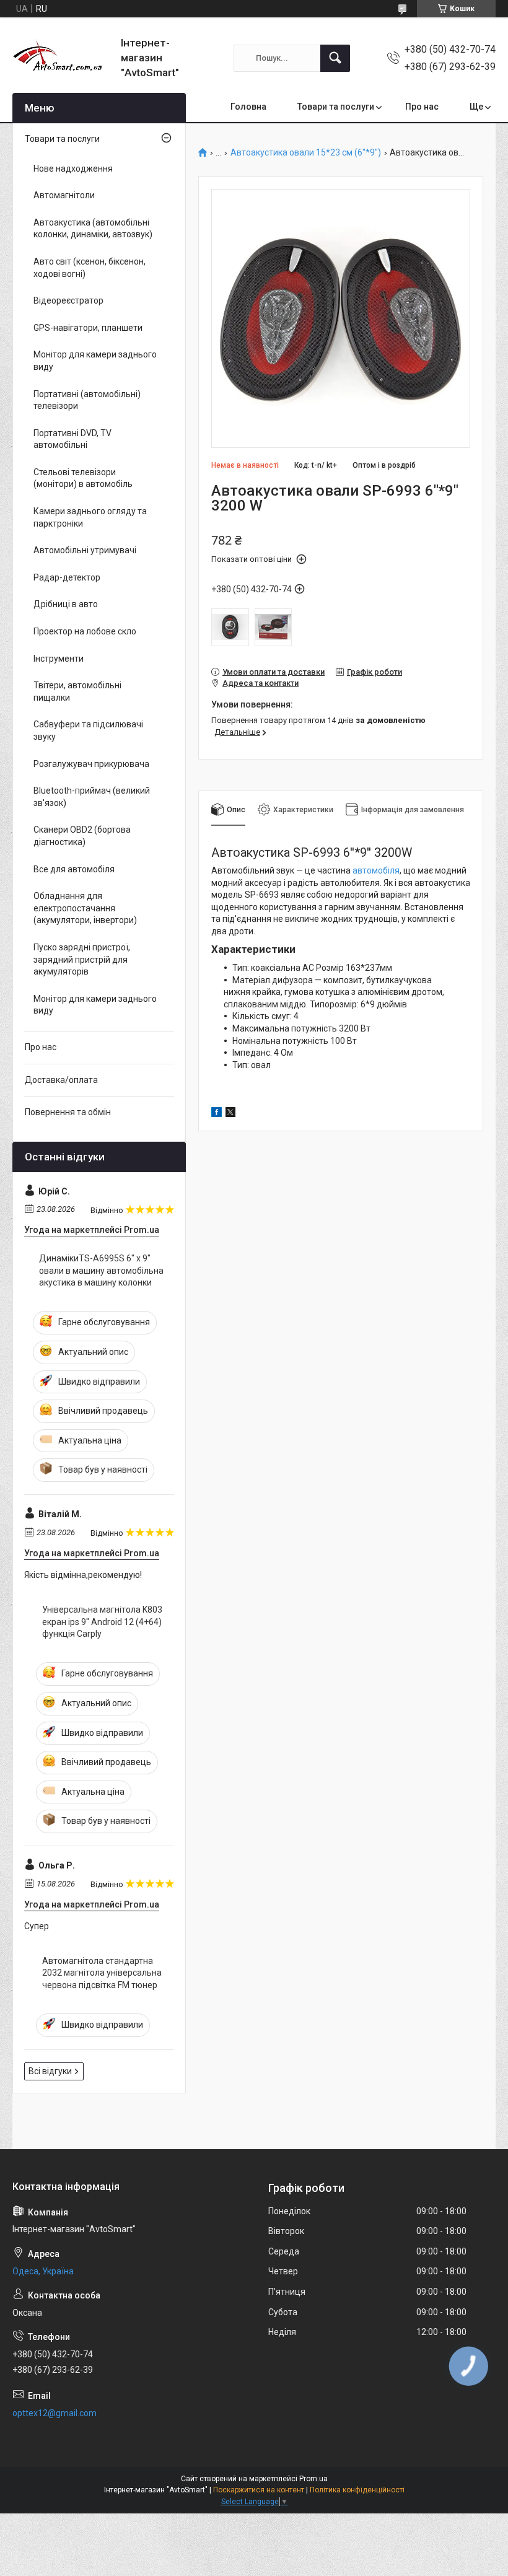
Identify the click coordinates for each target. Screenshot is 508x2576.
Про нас (422, 107)
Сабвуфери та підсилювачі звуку (88, 730)
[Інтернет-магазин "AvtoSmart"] (62, 58)
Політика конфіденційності (357, 2490)
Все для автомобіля (74, 869)
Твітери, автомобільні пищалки (77, 691)
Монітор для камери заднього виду (95, 361)
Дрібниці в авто (66, 604)
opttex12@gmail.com (55, 2413)
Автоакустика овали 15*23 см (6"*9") (306, 153)
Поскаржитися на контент (259, 2490)
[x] (230, 1114)
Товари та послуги (336, 107)
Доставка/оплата (61, 1080)
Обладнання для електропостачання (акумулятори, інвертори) (85, 908)
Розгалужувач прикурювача (91, 764)
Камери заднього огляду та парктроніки (90, 517)
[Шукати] (335, 58)
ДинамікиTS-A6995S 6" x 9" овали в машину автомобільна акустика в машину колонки (101, 1270)
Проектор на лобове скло (85, 631)
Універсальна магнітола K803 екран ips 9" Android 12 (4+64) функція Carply (102, 1622)
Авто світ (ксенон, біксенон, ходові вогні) (90, 268)
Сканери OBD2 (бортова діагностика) (82, 836)
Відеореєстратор (68, 300)
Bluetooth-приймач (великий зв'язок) (92, 797)
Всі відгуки (50, 2071)
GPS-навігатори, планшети (88, 328)
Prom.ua (313, 2479)
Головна (248, 107)
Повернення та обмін (68, 1112)
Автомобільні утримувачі (85, 550)
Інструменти (59, 659)
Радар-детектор (67, 577)
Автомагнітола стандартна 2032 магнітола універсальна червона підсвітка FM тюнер (102, 1973)
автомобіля (376, 870)
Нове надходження (73, 169)
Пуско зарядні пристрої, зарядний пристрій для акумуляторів (82, 959)
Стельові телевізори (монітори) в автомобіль (83, 478)
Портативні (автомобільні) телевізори (87, 400)
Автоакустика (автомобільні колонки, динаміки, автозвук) (93, 229)
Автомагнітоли (64, 195)
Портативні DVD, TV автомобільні (72, 439)
